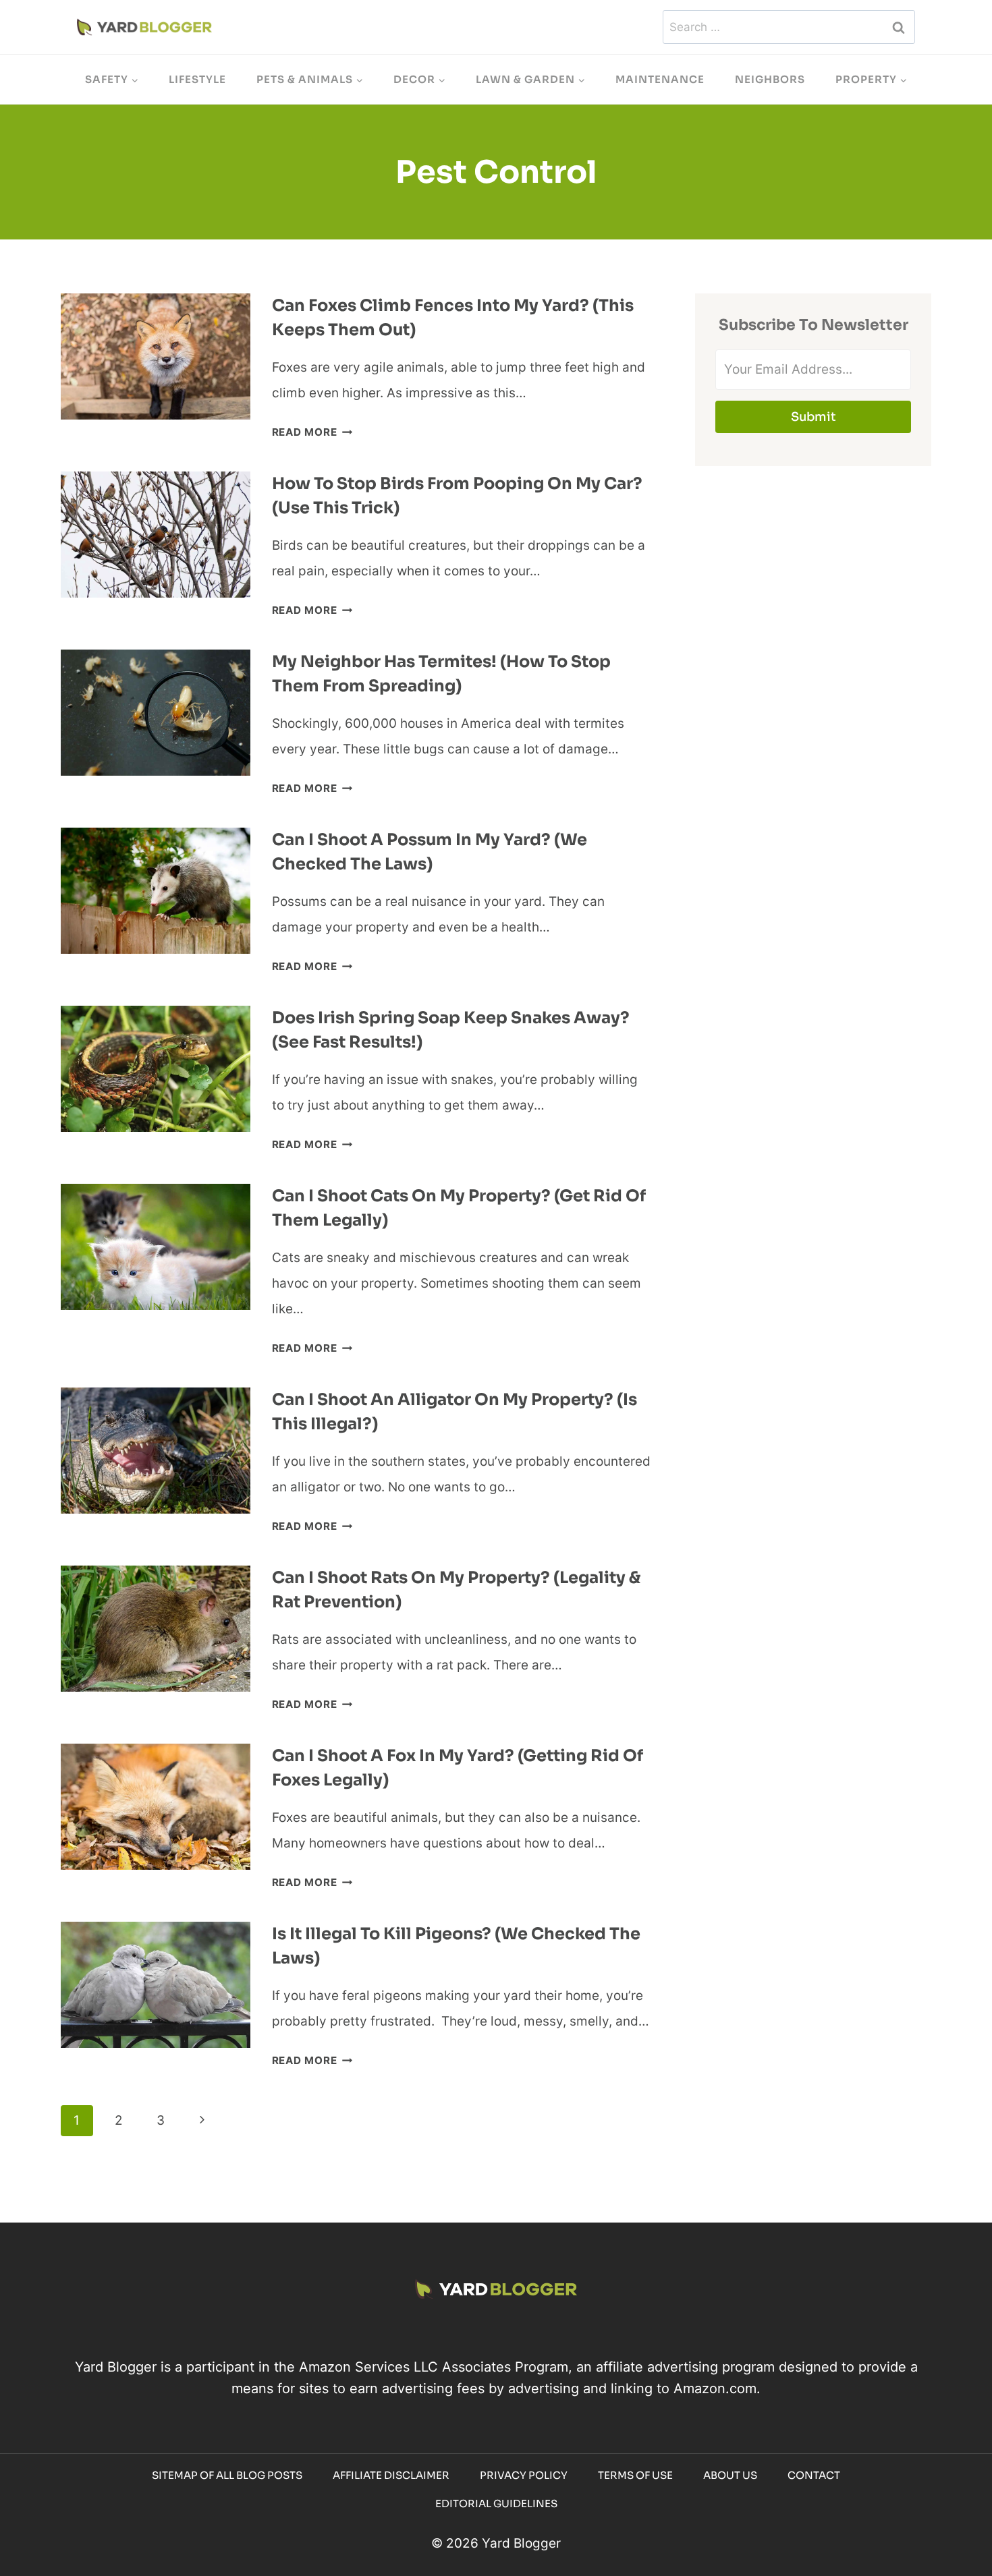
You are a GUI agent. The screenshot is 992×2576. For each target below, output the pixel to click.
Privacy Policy (524, 2475)
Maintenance (660, 79)
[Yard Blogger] (144, 27)
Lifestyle (197, 79)
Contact (814, 2475)
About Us (730, 2475)
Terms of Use (635, 2475)
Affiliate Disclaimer (391, 2475)
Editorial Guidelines (496, 2503)
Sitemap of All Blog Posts (227, 2475)
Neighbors (770, 79)
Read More (312, 432)
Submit (814, 417)
